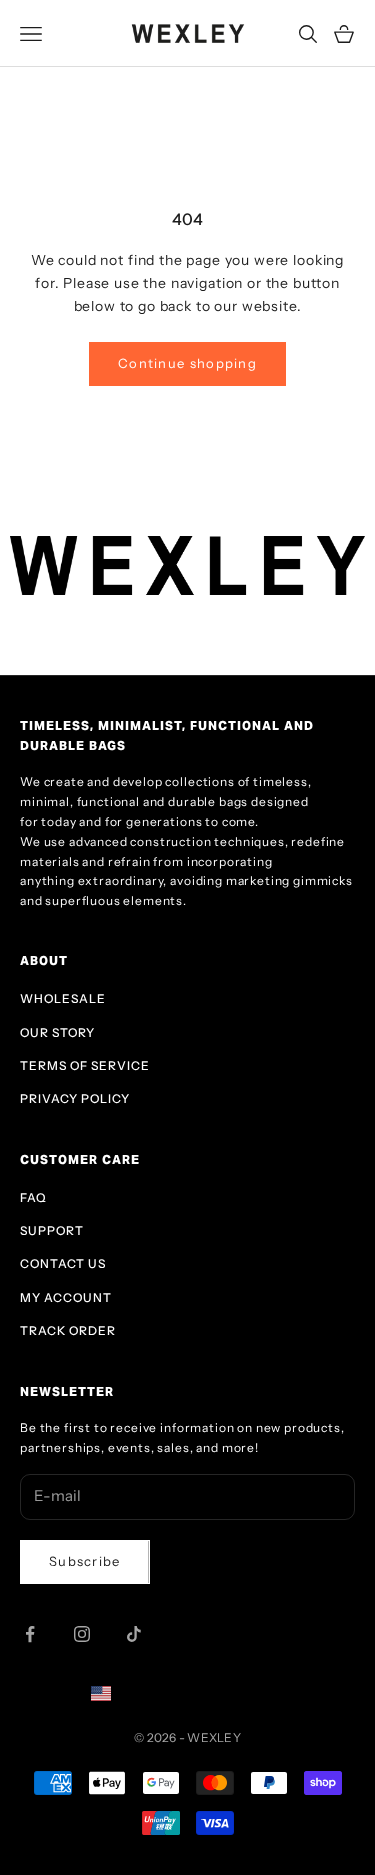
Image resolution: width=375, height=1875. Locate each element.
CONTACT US (63, 1263)
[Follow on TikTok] (134, 1634)
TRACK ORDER (68, 1330)
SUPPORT (52, 1230)
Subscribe (85, 1561)
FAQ (33, 1197)
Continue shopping (187, 363)
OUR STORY (57, 1032)
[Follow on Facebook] (30, 1634)
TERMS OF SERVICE (85, 1065)
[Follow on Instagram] (82, 1634)
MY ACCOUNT (66, 1297)
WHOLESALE (63, 998)
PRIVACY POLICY (75, 1098)
